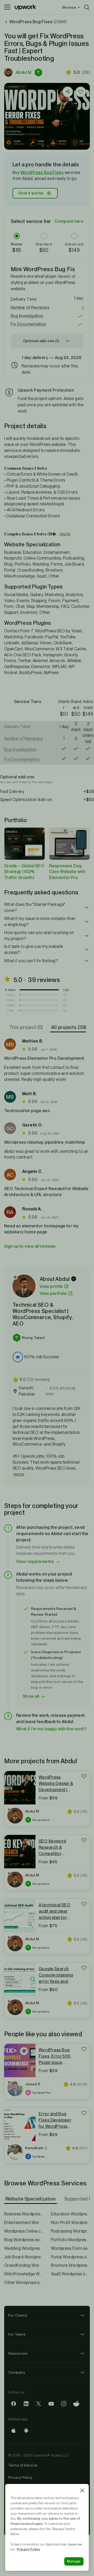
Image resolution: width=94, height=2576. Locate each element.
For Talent (17, 2334)
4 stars (10, 995)
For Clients (18, 2315)
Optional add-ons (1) (41, 341)
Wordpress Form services (70, 2248)
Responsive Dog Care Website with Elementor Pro (67, 872)
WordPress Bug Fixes (42, 172)
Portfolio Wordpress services (70, 2240)
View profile (51, 1286)
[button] (39, 72)
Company (17, 2372)
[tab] (27, 1027)
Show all (31, 1696)
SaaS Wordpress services (70, 2274)
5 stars (10, 990)
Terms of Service (23, 2465)
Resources (18, 2353)
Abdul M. (24, 72)
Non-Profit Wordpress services (70, 2223)
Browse (69, 7)
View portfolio (54, 1293)
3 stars (10, 1000)
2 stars (10, 1005)
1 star (10, 1010)
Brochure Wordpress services (70, 2265)
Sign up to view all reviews (30, 1246)
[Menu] (7, 7)
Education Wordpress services (70, 2214)
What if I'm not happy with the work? (51, 1729)
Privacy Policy (20, 2477)
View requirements (35, 1562)
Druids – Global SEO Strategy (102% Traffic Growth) (24, 872)
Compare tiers (69, 221)
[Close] (82, 2490)
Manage (74, 2561)
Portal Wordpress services (70, 2257)
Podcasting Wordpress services (70, 2231)
